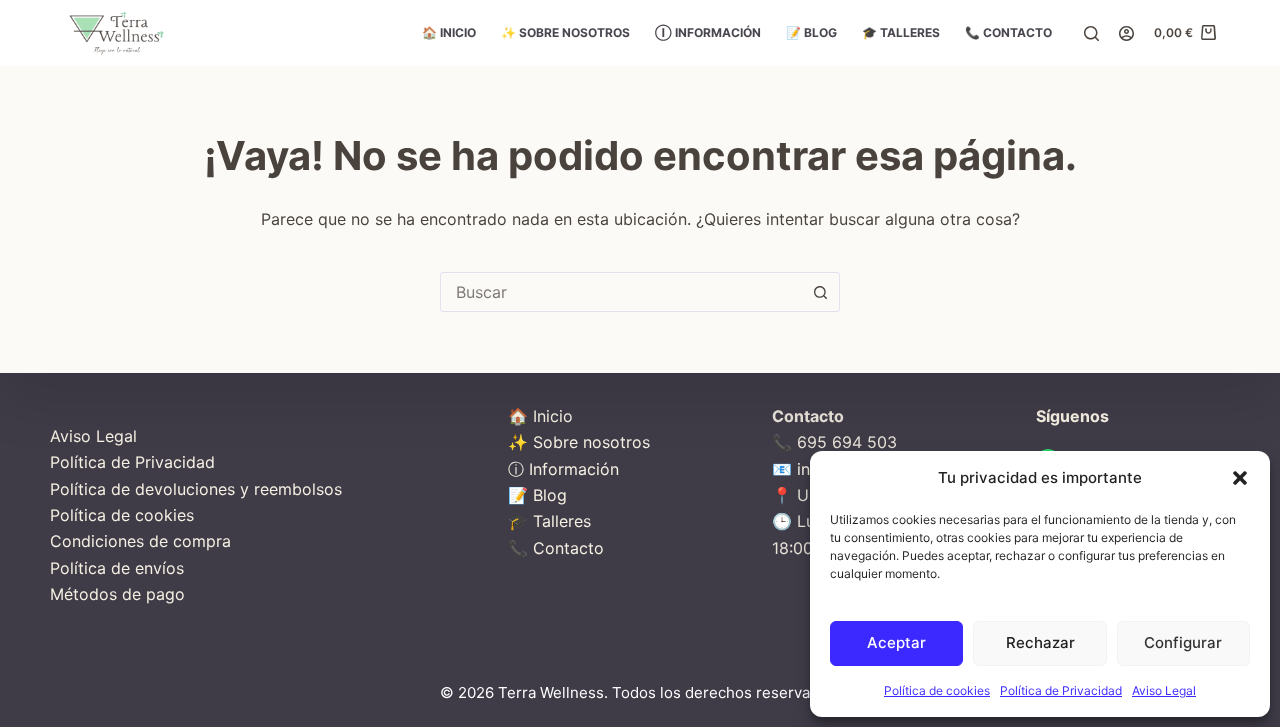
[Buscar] (1091, 33)
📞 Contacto (1008, 32)
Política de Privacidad (1061, 690)
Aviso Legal (1164, 690)
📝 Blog (811, 32)
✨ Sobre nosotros (565, 32)
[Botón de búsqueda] (820, 292)
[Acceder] (1126, 33)
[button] (1240, 478)
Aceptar (896, 642)
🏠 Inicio (449, 32)
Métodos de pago (117, 594)
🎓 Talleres (901, 32)
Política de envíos (117, 568)
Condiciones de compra (140, 541)
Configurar (1183, 642)
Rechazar (1040, 642)
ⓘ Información (708, 32)
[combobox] (621, 292)
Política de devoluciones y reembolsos (196, 489)
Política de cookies (937, 690)
